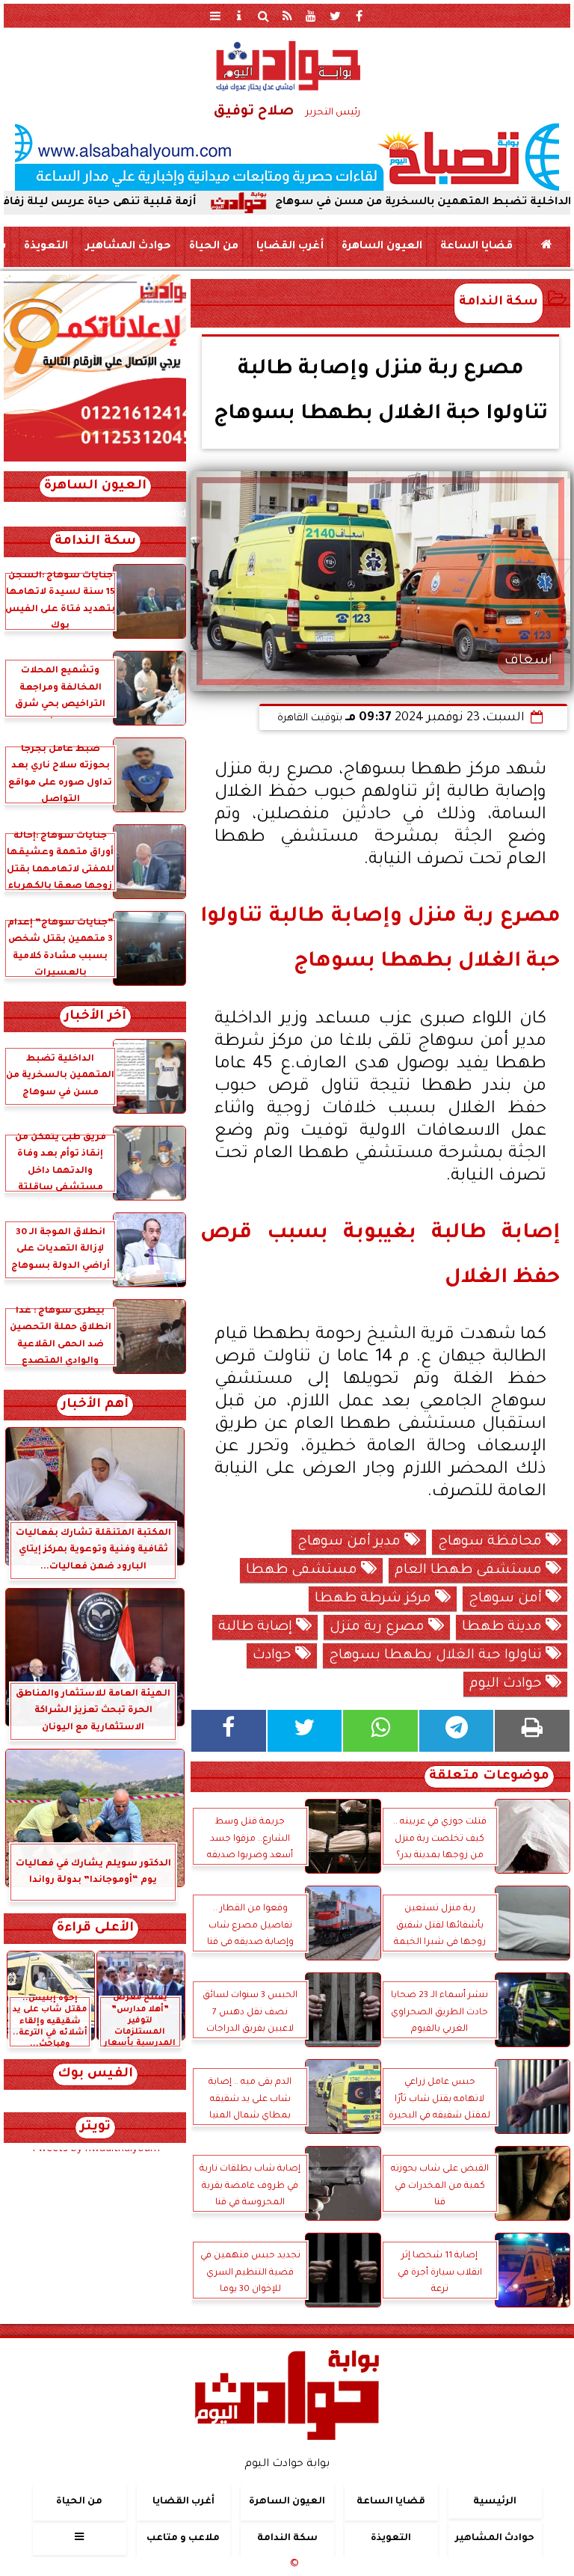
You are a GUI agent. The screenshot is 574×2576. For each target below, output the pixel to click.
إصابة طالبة (257, 1628)
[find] (263, 16)
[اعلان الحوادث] (95, 460)
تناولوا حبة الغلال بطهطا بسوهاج (437, 1656)
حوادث (274, 1656)
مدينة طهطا (504, 1628)
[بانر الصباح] (287, 157)
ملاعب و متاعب (183, 2539)
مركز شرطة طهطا (375, 1599)
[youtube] (311, 16)
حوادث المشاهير (129, 247)
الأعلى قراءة (95, 1929)
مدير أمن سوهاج (351, 1542)
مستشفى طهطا (303, 1571)
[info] (239, 16)
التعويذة (46, 247)
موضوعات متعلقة (489, 1777)
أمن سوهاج (507, 1599)
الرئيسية (495, 2502)
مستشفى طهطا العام (470, 1571)
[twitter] (335, 16)
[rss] (287, 16)
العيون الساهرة (382, 247)
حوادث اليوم (507, 1684)
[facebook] (359, 16)
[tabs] (215, 16)
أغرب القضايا (290, 247)
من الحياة (214, 247)
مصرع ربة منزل (379, 1628)
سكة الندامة (499, 303)
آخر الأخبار (95, 1017)
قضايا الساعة (476, 247)
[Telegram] (457, 1731)
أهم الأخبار (95, 1405)
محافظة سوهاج (492, 1542)
